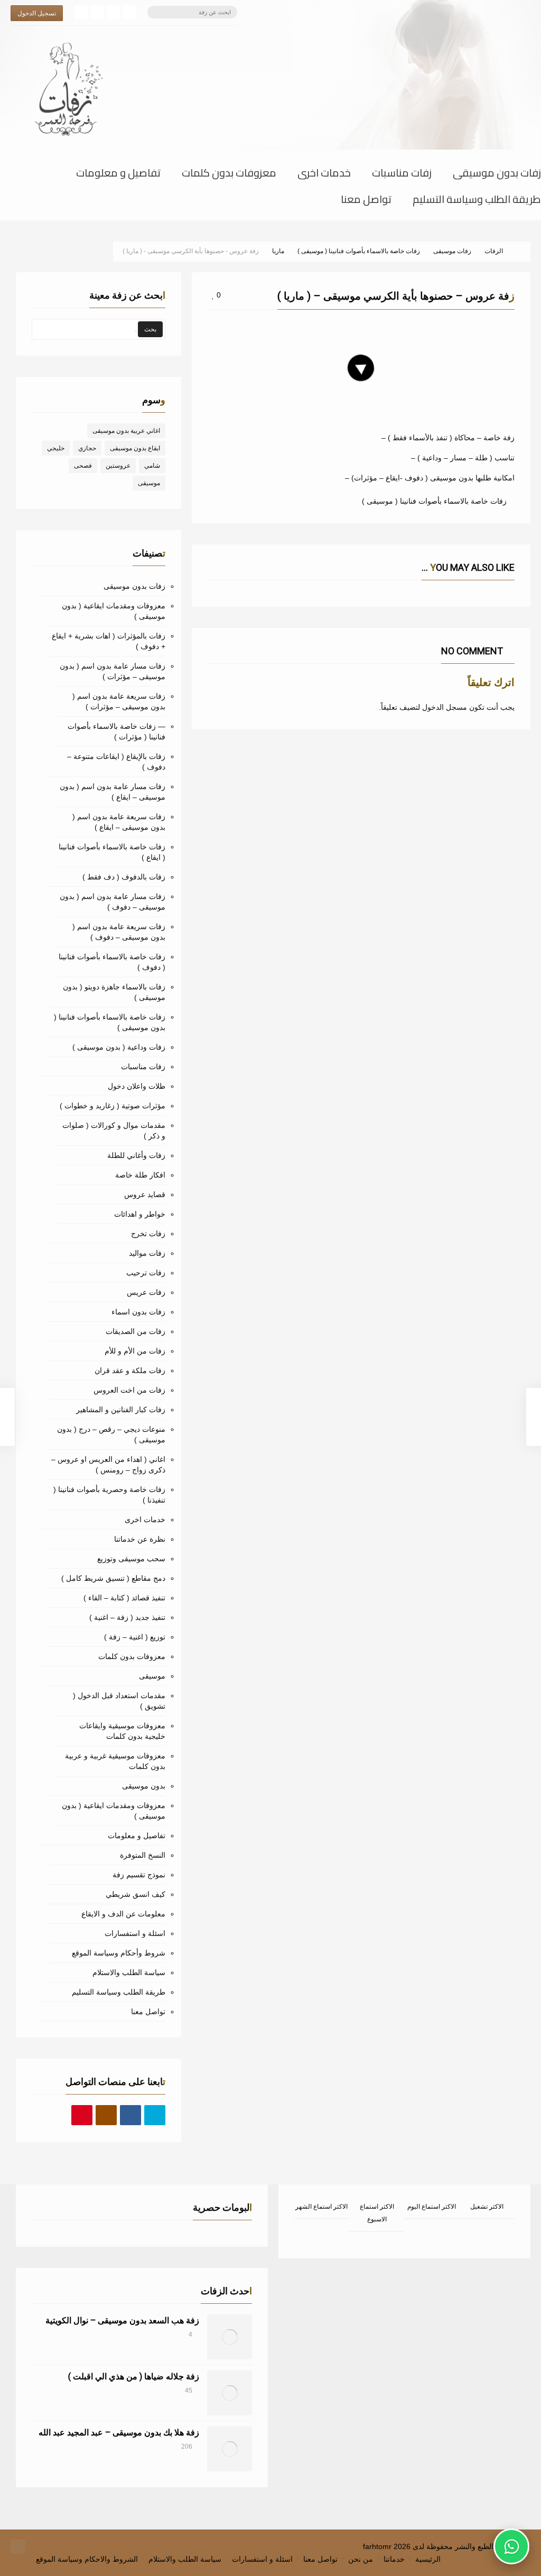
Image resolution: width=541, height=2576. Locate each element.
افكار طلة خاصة (140, 1175)
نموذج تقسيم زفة (139, 1875)
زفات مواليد (147, 1253)
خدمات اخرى (324, 175)
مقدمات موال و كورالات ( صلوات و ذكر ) (114, 1131)
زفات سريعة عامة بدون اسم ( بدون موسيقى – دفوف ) (119, 932)
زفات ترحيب (146, 1273)
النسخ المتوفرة (143, 1855)
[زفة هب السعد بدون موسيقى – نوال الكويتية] (230, 2337)
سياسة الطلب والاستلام (129, 1972)
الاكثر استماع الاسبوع (377, 2213)
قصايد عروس (145, 1194)
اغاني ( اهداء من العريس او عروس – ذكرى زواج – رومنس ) (108, 1465)
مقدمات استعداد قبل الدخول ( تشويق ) (119, 1701)
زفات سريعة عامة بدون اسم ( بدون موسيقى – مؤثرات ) (119, 701)
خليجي (56, 448)
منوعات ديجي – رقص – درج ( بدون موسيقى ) (111, 1434)
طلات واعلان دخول (137, 1086)
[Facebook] (129, 12)
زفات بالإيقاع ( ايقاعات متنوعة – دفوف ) (116, 762)
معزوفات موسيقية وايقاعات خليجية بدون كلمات (122, 1731)
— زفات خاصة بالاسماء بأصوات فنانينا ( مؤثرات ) (116, 731)
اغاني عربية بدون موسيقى (126, 431)
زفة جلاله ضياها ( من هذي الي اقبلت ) (134, 2376)
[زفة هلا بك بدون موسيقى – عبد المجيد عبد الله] (230, 2449)
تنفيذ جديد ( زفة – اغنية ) (127, 1617)
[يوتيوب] (81, 12)
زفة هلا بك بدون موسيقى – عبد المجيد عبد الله (119, 2433)
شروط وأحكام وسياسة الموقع (119, 1953)
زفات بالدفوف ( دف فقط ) (124, 877)
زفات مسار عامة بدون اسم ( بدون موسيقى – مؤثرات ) (113, 671)
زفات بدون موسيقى (497, 175)
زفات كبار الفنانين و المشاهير (121, 1410)
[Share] (223, 326)
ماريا (367, 327)
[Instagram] (97, 12)
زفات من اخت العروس (129, 1390)
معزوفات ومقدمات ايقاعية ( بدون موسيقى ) (114, 611)
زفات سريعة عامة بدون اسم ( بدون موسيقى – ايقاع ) (119, 822)
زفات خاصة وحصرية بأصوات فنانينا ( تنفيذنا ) (109, 1495)
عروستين (118, 466)
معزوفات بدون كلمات (229, 175)
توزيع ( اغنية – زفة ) (135, 1637)
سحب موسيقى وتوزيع (131, 1559)
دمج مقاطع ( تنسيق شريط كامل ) (113, 1578)
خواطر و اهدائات (140, 1214)
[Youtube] (82, 2116)
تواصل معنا (366, 201)
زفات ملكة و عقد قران (130, 1370)
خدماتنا (394, 2559)
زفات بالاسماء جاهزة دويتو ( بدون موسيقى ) (114, 992)
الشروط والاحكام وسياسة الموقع (87, 2559)
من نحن (361, 2559)
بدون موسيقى (144, 1786)
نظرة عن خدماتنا (140, 1539)
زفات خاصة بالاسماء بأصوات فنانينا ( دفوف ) (112, 962)
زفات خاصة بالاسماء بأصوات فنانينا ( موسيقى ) (434, 501)
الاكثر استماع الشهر (321, 2207)
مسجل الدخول (445, 707)
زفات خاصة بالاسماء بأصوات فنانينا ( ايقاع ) (112, 852)
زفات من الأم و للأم (135, 1351)
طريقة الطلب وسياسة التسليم (477, 201)
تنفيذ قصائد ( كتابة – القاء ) (124, 1598)
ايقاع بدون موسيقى (135, 448)
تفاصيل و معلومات (118, 175)
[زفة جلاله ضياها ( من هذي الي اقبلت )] (230, 2393)
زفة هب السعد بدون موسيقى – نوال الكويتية (122, 2320)
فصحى (83, 466)
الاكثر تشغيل (487, 2207)
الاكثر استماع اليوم (432, 2207)
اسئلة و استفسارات (135, 1933)
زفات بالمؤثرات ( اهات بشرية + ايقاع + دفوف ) (109, 641)
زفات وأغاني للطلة (136, 1155)
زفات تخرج (148, 1234)
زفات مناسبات (402, 175)
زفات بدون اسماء (138, 1312)
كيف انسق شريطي (136, 1894)
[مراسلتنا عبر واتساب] (511, 2546)
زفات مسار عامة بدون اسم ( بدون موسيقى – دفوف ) (113, 902)
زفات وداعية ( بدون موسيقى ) (119, 1047)
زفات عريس (146, 1292)
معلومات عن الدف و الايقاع (123, 1914)
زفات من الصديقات (136, 1331)
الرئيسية (428, 2559)
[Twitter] (113, 12)
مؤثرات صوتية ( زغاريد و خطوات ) (113, 1106)
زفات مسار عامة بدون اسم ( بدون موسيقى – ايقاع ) (113, 792)
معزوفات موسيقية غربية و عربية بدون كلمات (115, 1761)
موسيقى (149, 483)
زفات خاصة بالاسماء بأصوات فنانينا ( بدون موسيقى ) (110, 1022)
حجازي (87, 448)
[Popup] (211, 326)
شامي (152, 466)
